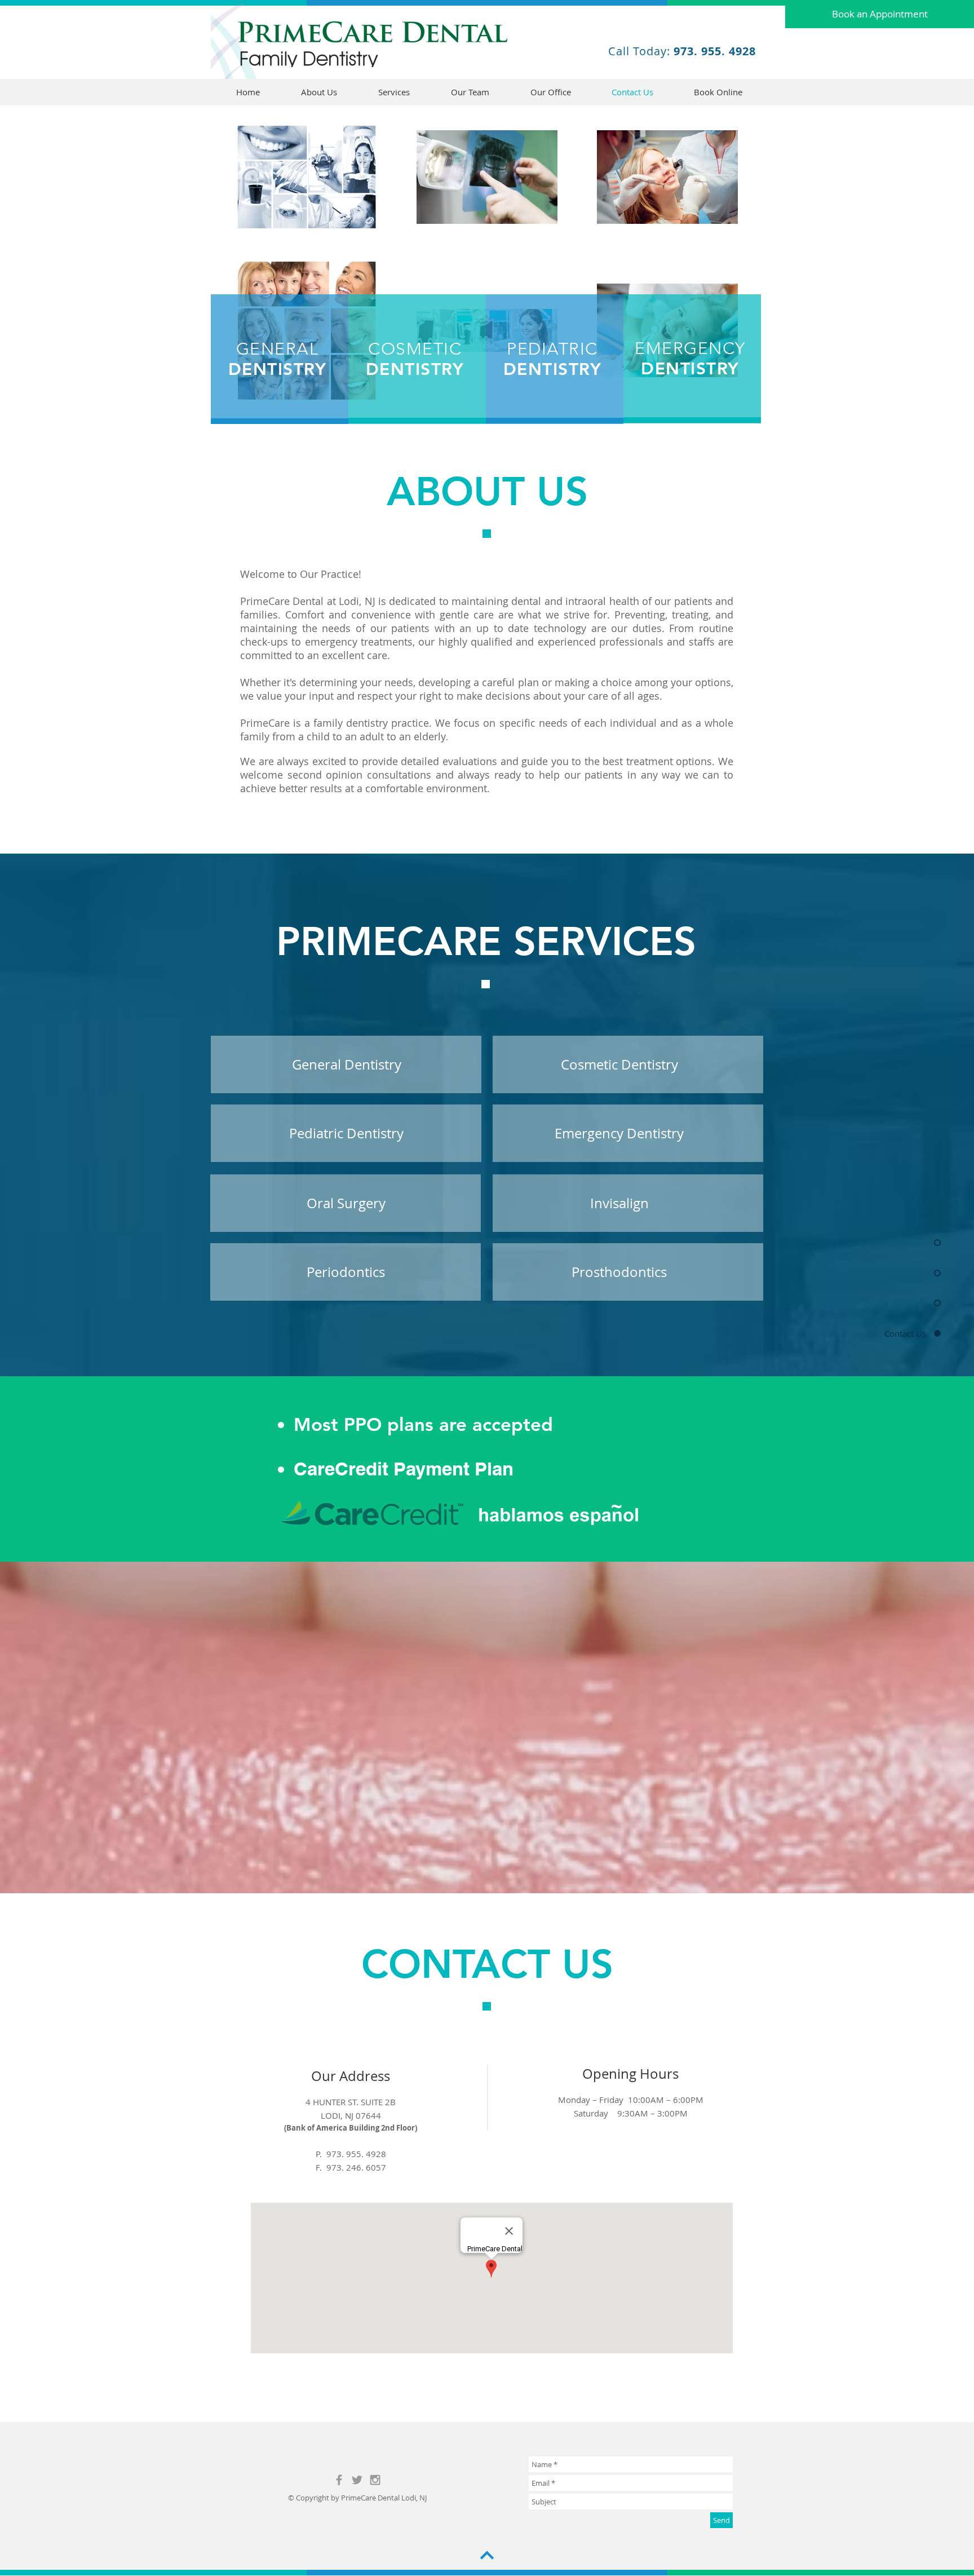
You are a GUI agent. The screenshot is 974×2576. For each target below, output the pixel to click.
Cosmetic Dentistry (619, 1064)
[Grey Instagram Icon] (375, 2480)
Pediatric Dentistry (346, 1133)
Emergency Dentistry (619, 1133)
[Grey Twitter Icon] (357, 2480)
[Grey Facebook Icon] (339, 2480)
